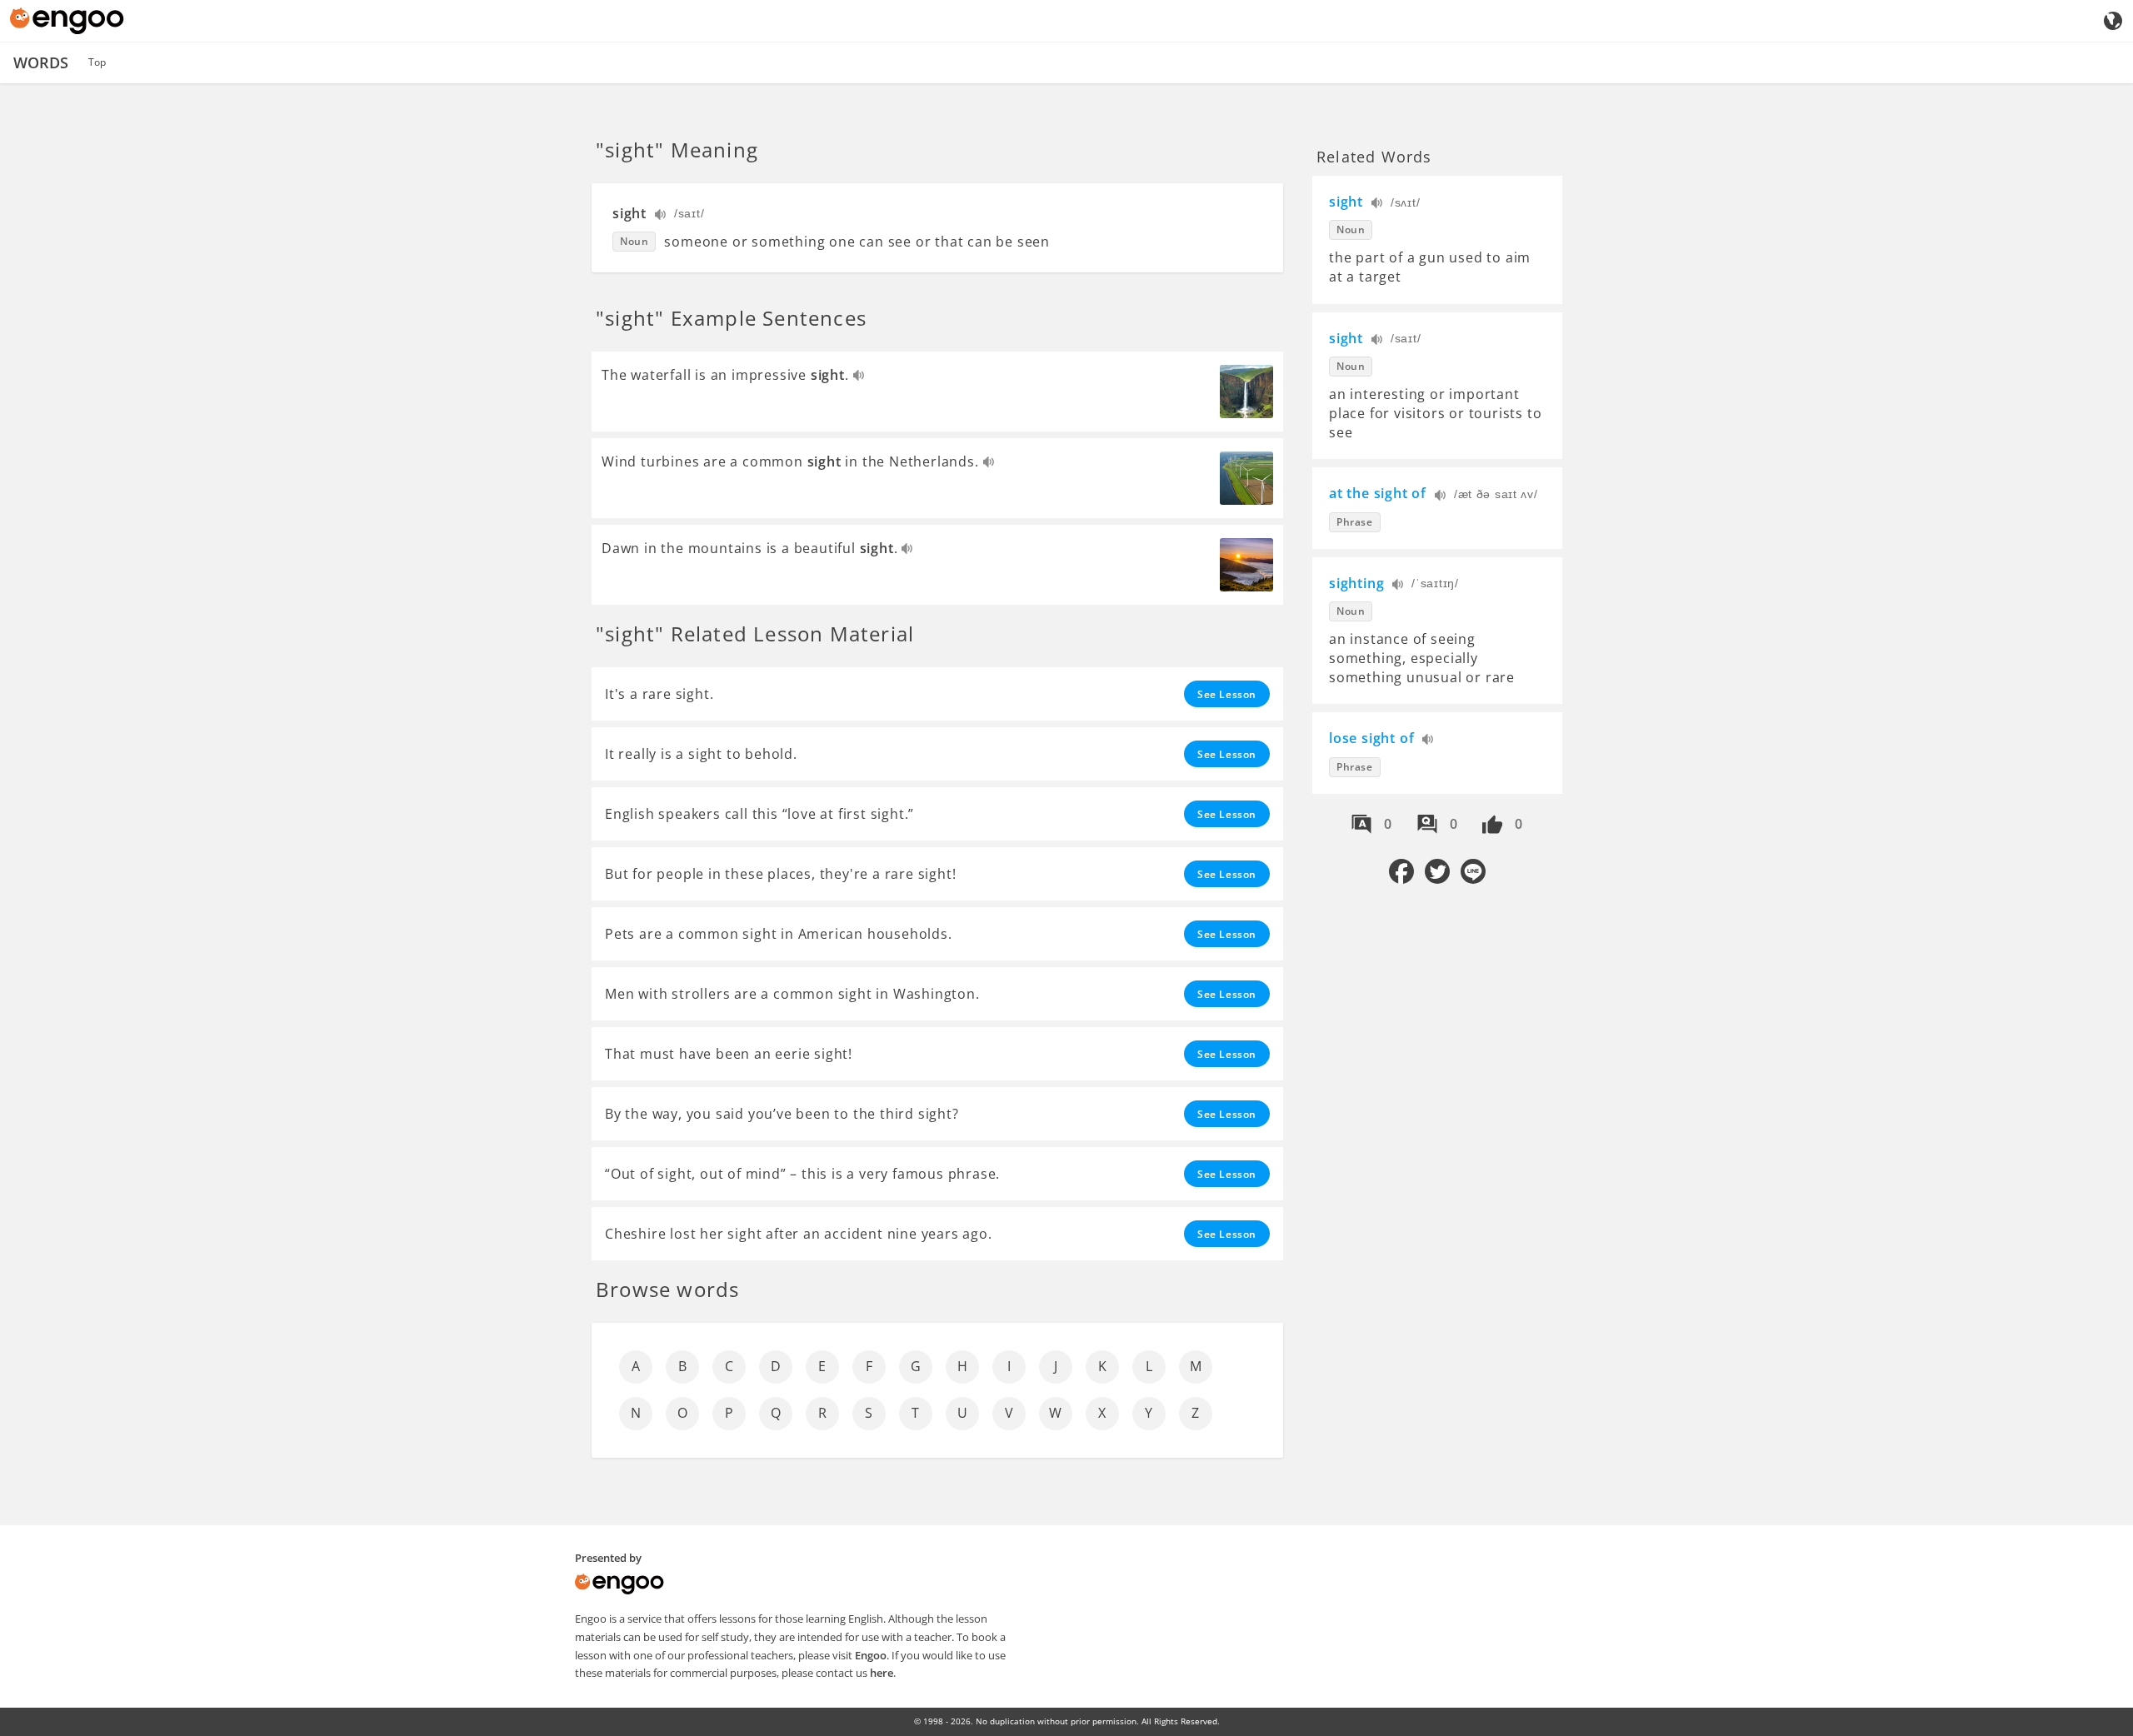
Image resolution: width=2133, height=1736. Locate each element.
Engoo (871, 1655)
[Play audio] (661, 216)
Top (97, 62)
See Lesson (1227, 694)
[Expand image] (1246, 392)
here (882, 1673)
